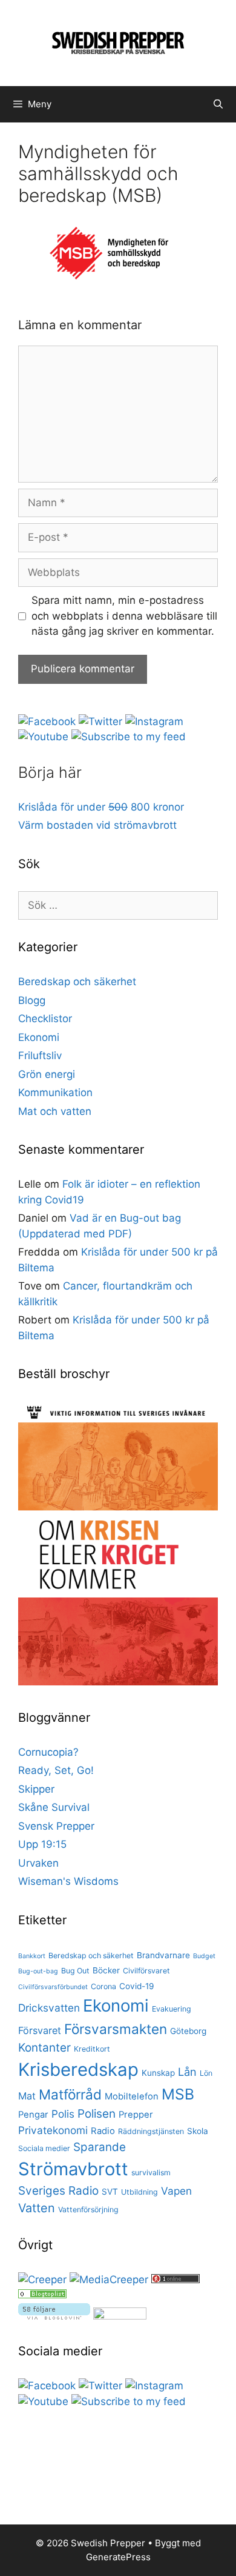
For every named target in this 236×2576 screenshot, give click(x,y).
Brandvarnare (163, 1955)
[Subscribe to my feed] (129, 737)
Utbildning (139, 2192)
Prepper (136, 2115)
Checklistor (45, 1019)
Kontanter (44, 2048)
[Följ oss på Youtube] (43, 737)
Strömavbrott (73, 2169)
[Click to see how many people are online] (175, 2280)
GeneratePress (118, 2557)
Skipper (36, 1789)
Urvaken (38, 1863)
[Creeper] (42, 2280)
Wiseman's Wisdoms (68, 1881)
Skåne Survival (54, 1807)
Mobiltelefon (132, 2096)
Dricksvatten (49, 2008)
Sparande (100, 2147)
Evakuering (172, 2009)
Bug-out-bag (38, 1971)
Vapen (176, 2191)
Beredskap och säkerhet (77, 982)
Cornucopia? (48, 1752)
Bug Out (75, 1971)
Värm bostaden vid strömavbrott (97, 825)
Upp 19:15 (42, 1844)
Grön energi (47, 1074)
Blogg (32, 1000)
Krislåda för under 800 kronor (101, 807)
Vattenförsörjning (88, 2210)
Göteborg (188, 2031)
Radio (103, 2131)
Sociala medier (44, 2148)
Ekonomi (39, 1037)
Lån (187, 2072)
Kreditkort (92, 2049)
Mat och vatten (55, 1111)
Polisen (97, 2114)
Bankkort (32, 1956)
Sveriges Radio (58, 2191)
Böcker (106, 1970)
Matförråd (70, 2094)
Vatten (37, 2208)
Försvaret (40, 2030)
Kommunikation (55, 1092)
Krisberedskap (78, 2069)
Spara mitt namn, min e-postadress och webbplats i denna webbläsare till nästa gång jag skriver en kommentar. (124, 616)
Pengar (33, 2115)
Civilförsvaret (146, 1971)
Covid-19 (137, 1986)
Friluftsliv (40, 1055)
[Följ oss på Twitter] (100, 721)
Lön (206, 2073)
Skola (198, 2131)
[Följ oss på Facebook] (47, 721)
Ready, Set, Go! (56, 1770)
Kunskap (158, 2073)
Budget (204, 1956)
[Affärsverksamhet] (42, 2295)
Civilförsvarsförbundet (53, 1987)
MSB (178, 2094)
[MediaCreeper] (109, 2280)
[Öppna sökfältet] (218, 104)
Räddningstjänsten (151, 2131)
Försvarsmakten (116, 2029)
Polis (63, 2114)
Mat (27, 2096)
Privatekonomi (53, 2130)
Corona (103, 1986)
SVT (110, 2192)
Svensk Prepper (56, 1826)
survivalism (151, 2173)
